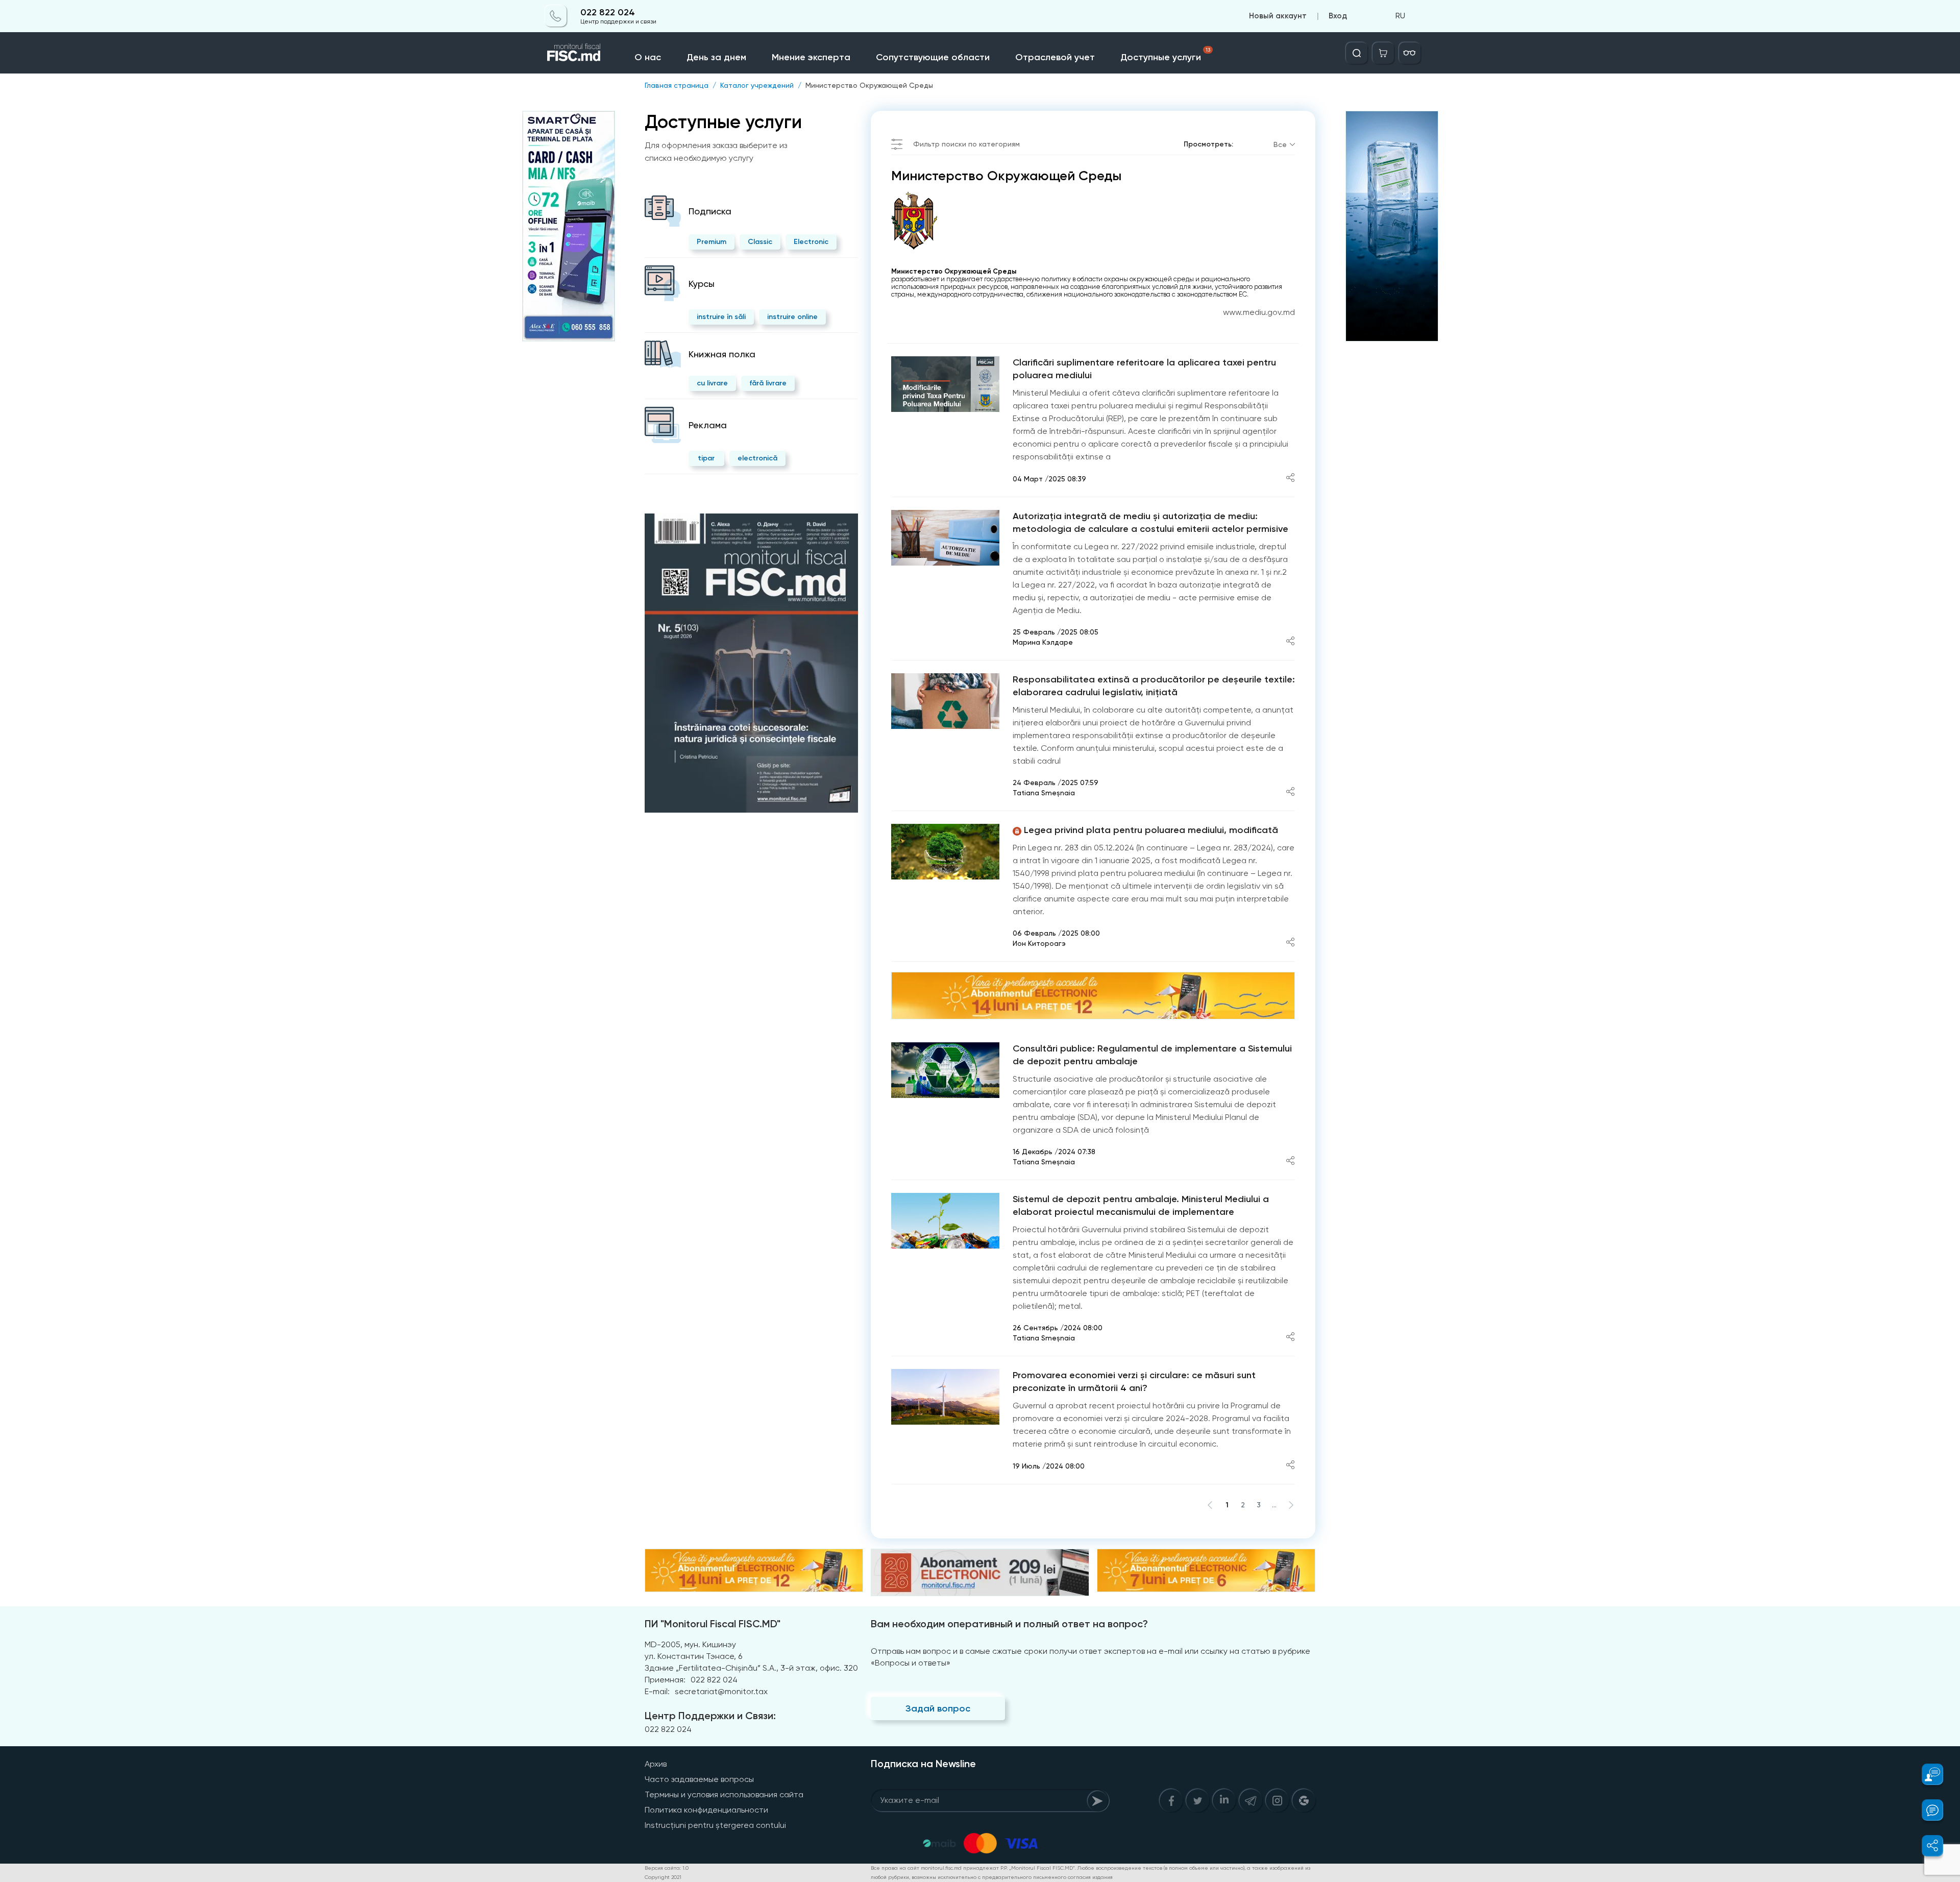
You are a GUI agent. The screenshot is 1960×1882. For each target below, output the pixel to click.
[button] (1927, 1774)
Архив (656, 1764)
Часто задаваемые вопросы (699, 1779)
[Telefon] (556, 16)
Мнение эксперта (811, 57)
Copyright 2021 (663, 1877)
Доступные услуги (1165, 55)
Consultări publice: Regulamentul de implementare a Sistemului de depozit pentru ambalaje (1152, 1055)
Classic (760, 242)
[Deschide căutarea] (1357, 53)
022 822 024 (608, 13)
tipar (706, 458)
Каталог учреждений (757, 85)
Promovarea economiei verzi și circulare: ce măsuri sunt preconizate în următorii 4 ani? (1134, 1382)
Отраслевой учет (1055, 57)
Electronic (811, 242)
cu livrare (712, 383)
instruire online (792, 317)
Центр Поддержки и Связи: (710, 1716)
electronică (757, 458)
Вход (1338, 16)
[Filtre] (1410, 53)
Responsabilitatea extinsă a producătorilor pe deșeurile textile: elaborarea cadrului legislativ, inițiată (1154, 686)
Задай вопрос (938, 1708)
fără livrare (768, 383)
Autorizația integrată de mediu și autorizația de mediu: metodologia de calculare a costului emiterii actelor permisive (1150, 522)
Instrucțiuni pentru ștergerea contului (715, 1825)
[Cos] (1383, 53)
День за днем (716, 57)
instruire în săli (721, 317)
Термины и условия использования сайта (724, 1794)
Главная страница (677, 85)
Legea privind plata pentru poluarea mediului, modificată (1151, 830)
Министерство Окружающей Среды (869, 85)
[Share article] (1290, 479)
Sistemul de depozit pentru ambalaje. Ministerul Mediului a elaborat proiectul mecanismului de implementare (1141, 1205)
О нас (648, 57)
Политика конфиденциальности (706, 1810)
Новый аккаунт (1278, 16)
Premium (712, 242)
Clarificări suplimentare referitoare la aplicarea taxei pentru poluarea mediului (1144, 369)
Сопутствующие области (933, 57)
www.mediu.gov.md (1259, 312)
